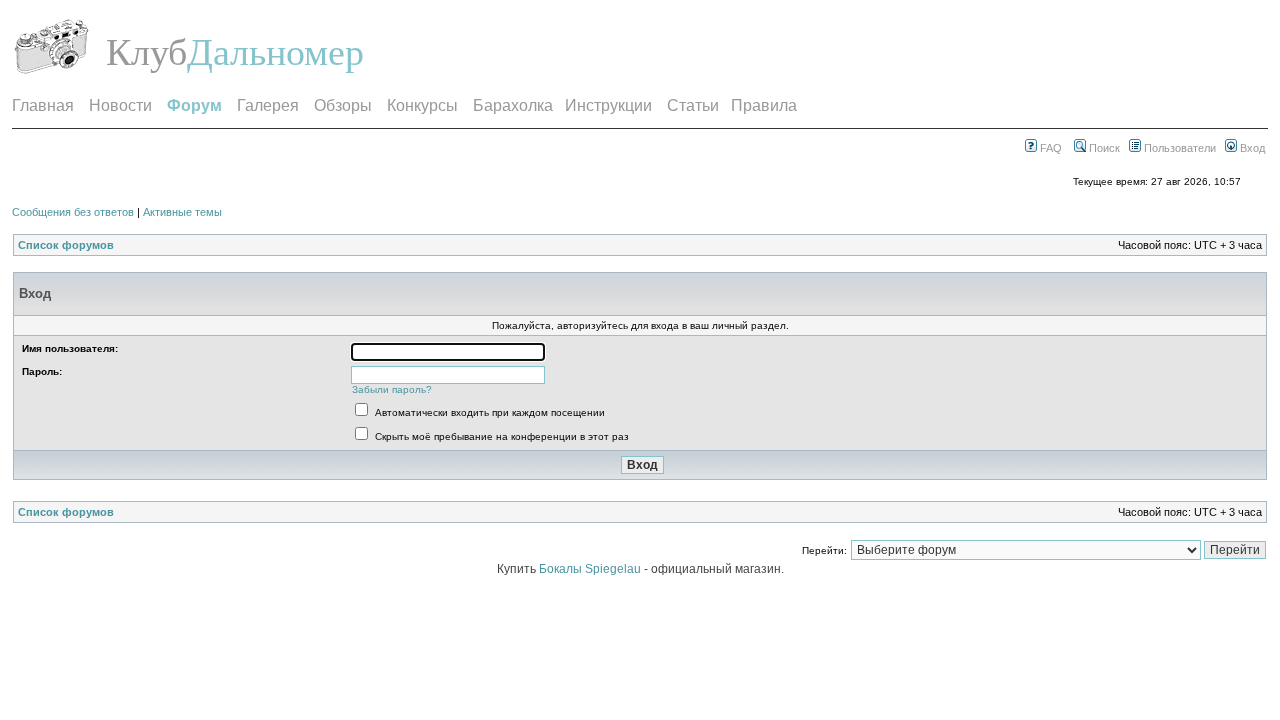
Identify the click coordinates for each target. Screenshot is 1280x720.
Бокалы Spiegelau (591, 569)
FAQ (1049, 148)
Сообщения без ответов (73, 212)
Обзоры (343, 105)
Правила (764, 105)
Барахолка (513, 105)
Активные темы (182, 212)
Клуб (146, 52)
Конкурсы (422, 105)
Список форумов (66, 245)
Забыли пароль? (392, 389)
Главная (43, 105)
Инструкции (608, 105)
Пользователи (1178, 148)
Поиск (1103, 148)
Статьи (693, 105)
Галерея (268, 105)
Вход (1251, 148)
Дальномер (275, 52)
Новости (120, 105)
